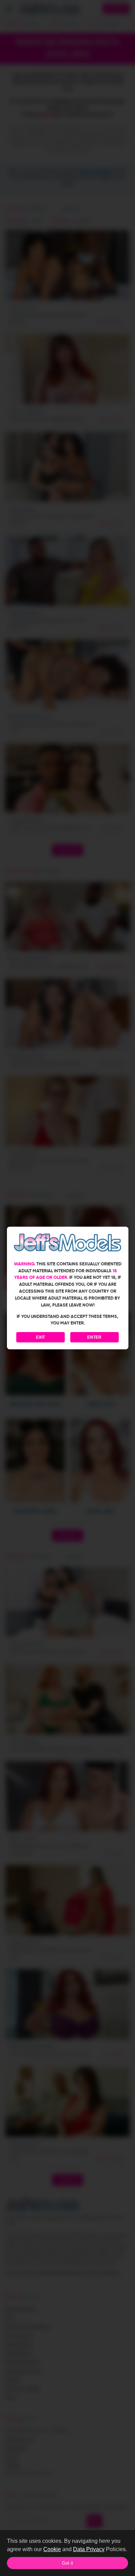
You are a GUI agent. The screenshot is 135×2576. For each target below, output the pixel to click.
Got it (67, 2563)
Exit (40, 1337)
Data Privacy (89, 2549)
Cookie (52, 2549)
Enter (94, 1337)
